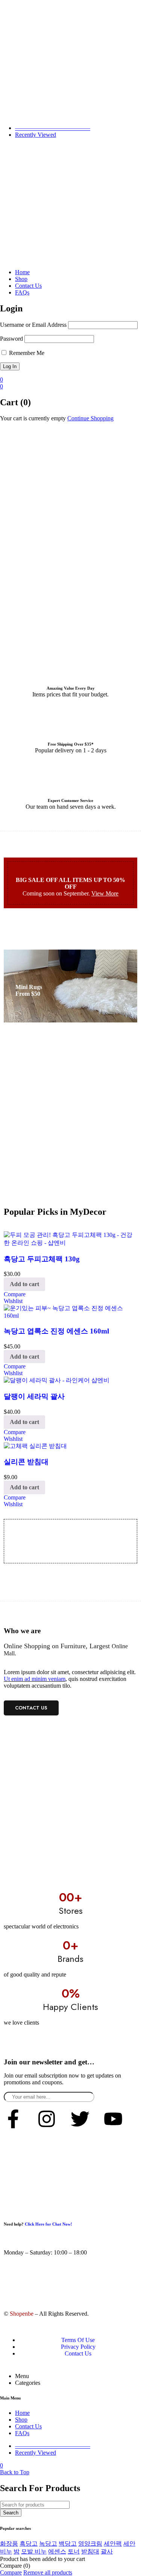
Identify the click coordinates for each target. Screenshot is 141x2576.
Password (11, 339)
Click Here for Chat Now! (49, 2224)
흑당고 (29, 2544)
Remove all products (48, 2572)
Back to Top (15, 2472)
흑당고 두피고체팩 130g (42, 1259)
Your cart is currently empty (33, 418)
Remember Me (26, 353)
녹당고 (48, 2544)
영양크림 (90, 2544)
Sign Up (128, 2094)
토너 (74, 2551)
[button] (24, 1284)
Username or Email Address (33, 325)
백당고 (68, 2544)
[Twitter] (80, 2119)
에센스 (57, 2551)
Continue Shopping (90, 418)
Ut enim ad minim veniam (35, 1679)
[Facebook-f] (13, 2119)
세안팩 (113, 2544)
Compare (11, 2572)
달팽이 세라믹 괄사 (34, 1396)
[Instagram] (47, 2119)
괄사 (107, 2551)
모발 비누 (34, 2551)
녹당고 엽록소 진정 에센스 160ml (56, 1331)
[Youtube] (113, 2119)
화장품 (9, 2544)
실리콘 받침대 (26, 1462)
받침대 (90, 2551)
